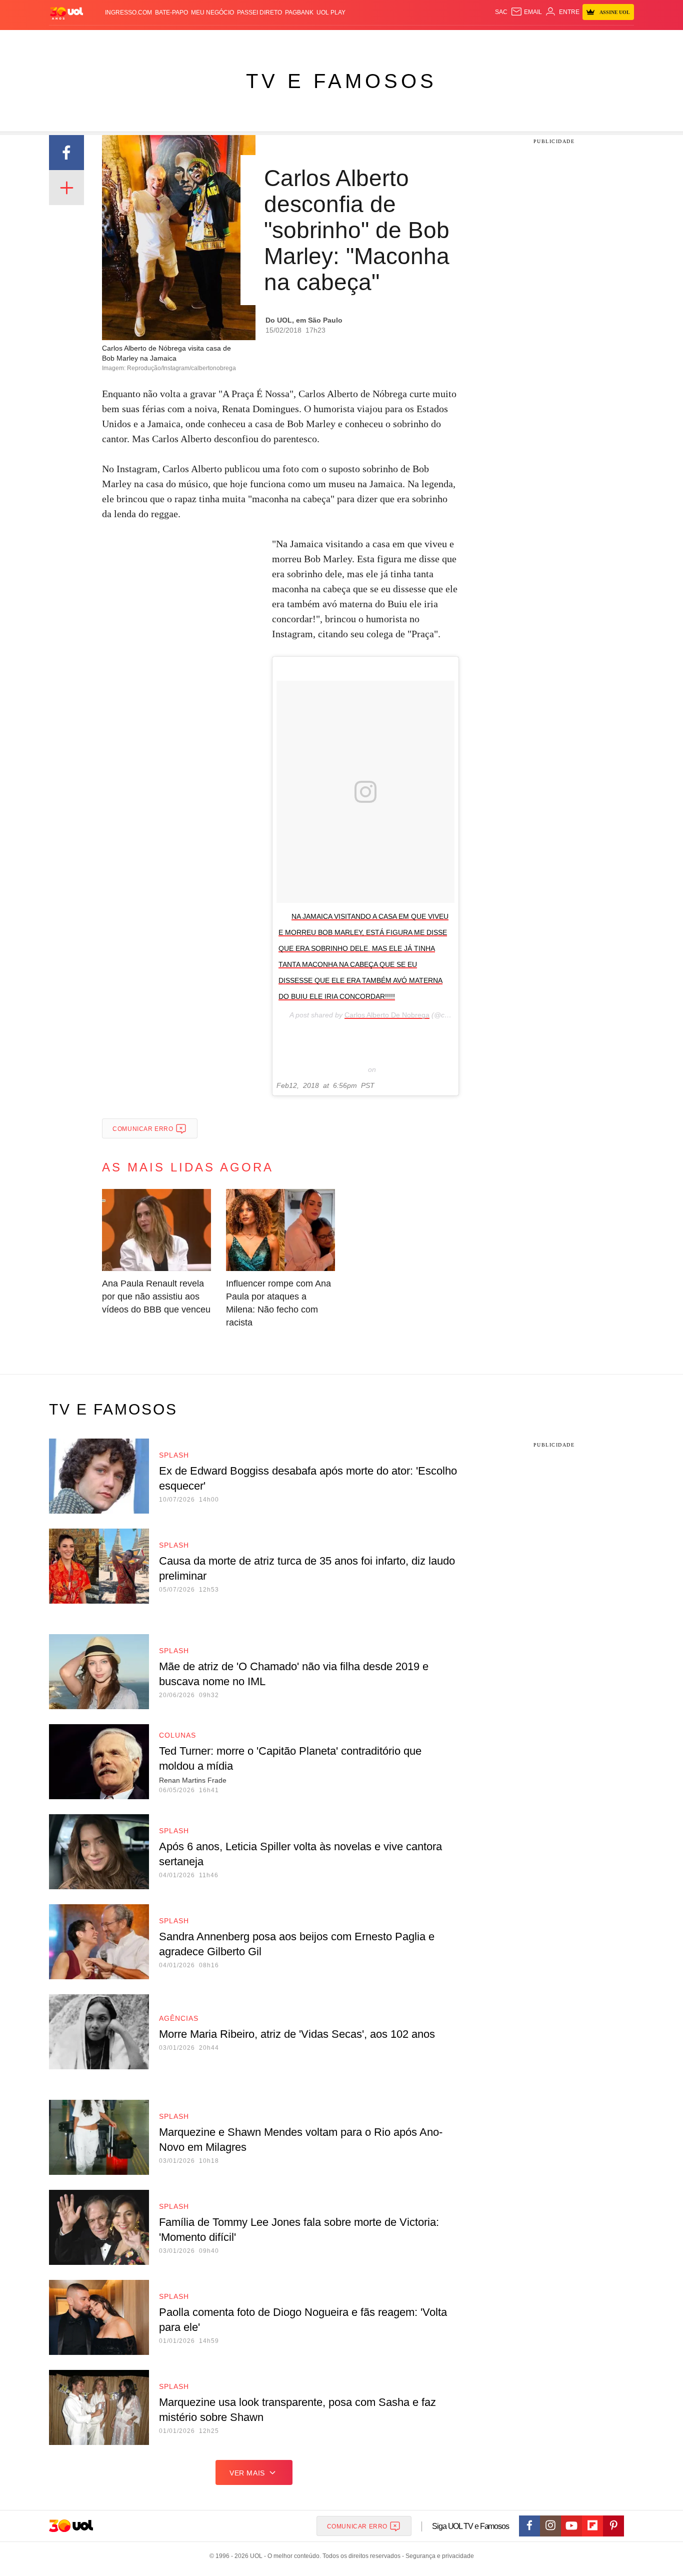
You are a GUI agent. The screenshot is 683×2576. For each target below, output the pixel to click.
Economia (261, 40)
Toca (578, 40)
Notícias (164, 40)
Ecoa (458, 40)
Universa (383, 40)
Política (196, 40)
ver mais (247, 2473)
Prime (557, 40)
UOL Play (331, 13)
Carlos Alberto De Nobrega (387, 1015)
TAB (539, 40)
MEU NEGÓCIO (212, 13)
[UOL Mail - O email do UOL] (526, 12)
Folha (292, 40)
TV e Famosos (341, 81)
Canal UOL (487, 40)
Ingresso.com (128, 13)
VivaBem (417, 40)
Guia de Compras (621, 40)
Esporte (321, 40)
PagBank (299, 13)
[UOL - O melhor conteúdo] (66, 13)
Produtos (68, 40)
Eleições (129, 40)
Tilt (441, 40)
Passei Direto (259, 13)
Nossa (520, 40)
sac (501, 12)
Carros (228, 40)
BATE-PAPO (171, 13)
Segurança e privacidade (438, 2556)
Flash (99, 40)
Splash (352, 40)
